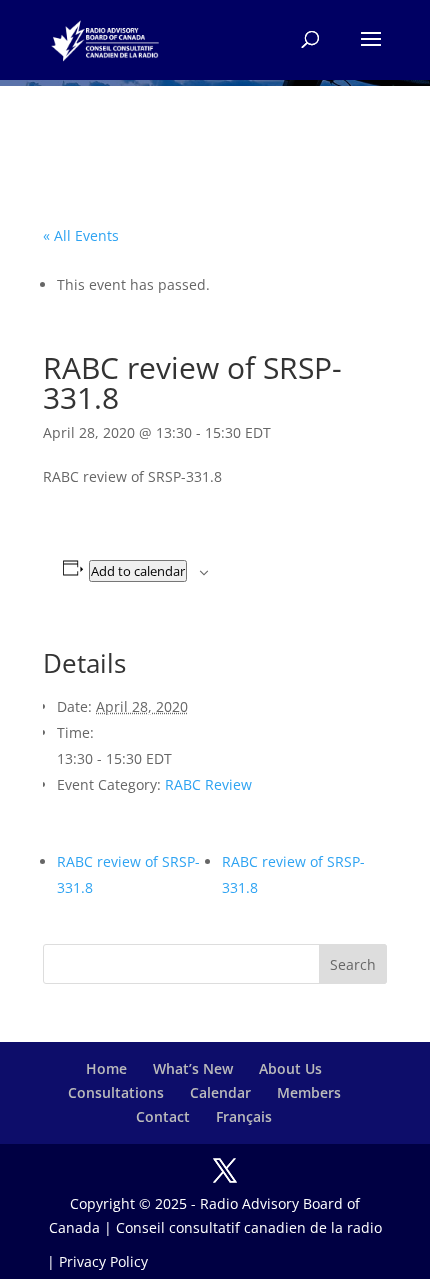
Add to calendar (138, 571)
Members (309, 1092)
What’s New (193, 1068)
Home (106, 1068)
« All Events (81, 235)
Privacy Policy (103, 1261)
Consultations (116, 1092)
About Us (290, 1068)
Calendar (220, 1092)
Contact (163, 1116)
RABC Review (208, 784)
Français (244, 1116)
